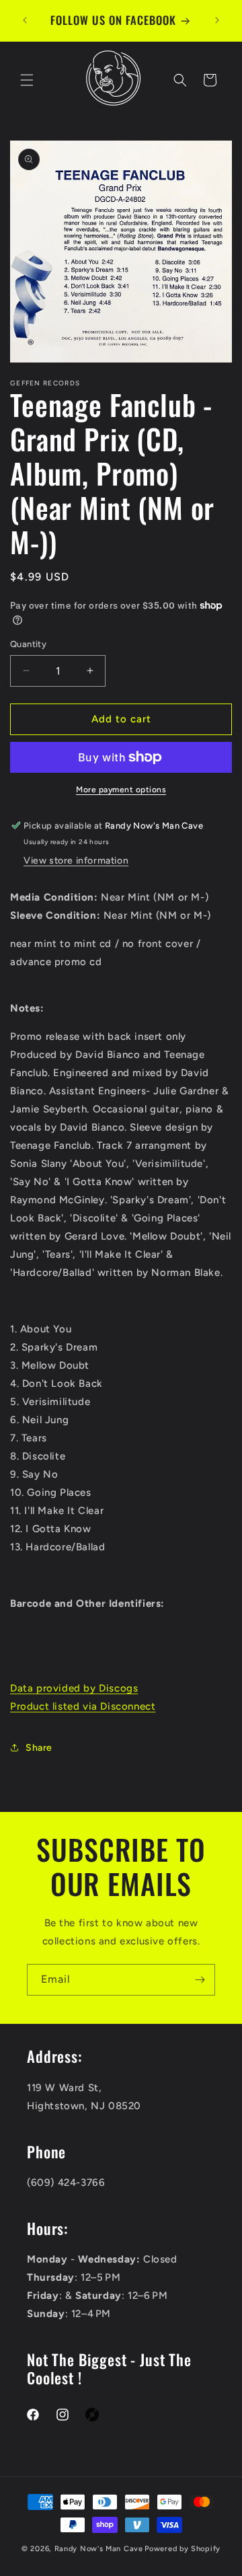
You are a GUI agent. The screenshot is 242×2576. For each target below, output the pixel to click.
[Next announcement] (217, 20)
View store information (76, 861)
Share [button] (39, 1748)
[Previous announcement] (25, 20)
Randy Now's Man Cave (99, 2549)
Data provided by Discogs (74, 1688)
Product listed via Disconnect (83, 1706)
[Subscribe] (200, 1980)
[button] (27, 80)
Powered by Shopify (183, 2549)
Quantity (28, 644)
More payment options (121, 790)
